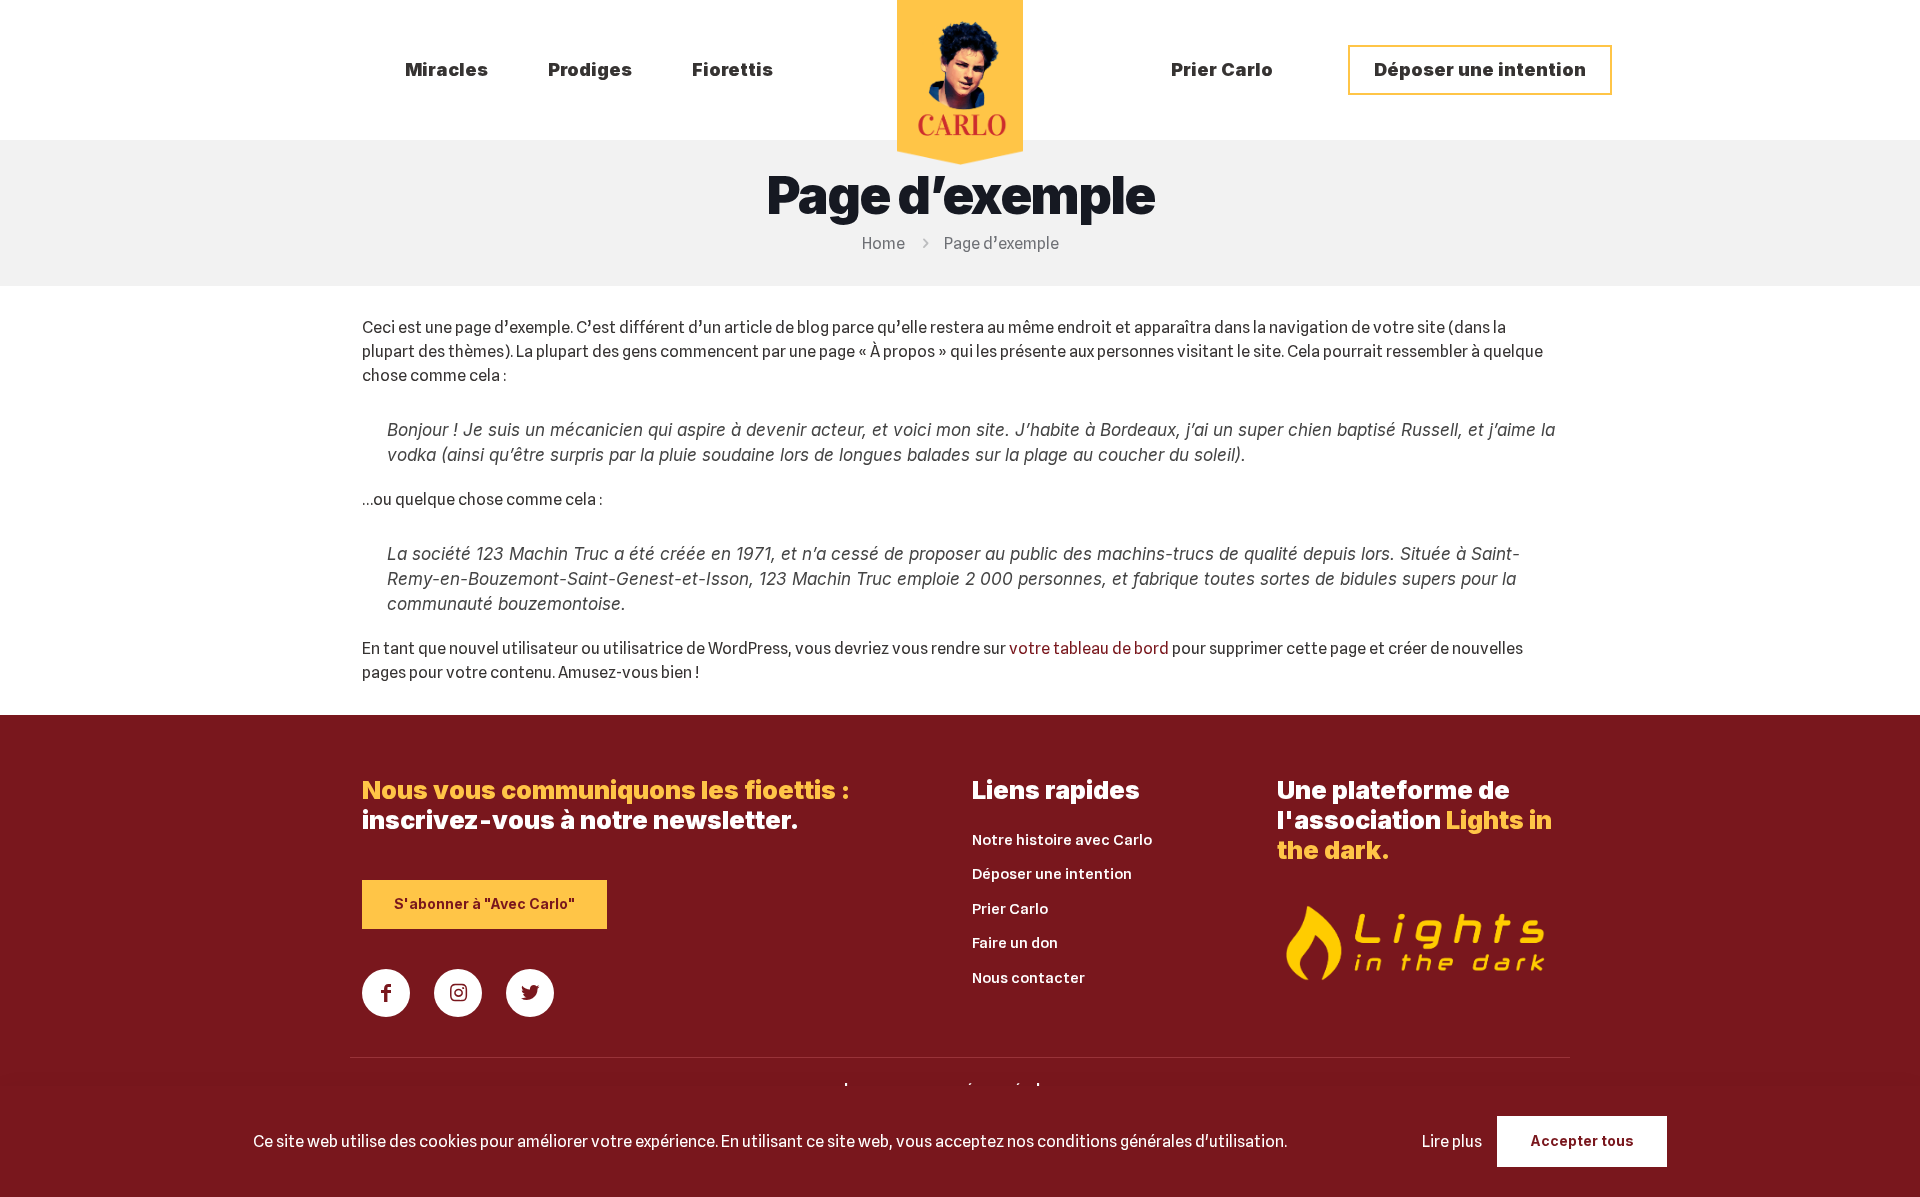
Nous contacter (1028, 978)
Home (883, 243)
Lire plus (1452, 1141)
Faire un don (1015, 943)
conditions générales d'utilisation (1160, 1141)
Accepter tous (1582, 1140)
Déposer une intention (1052, 874)
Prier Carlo (1010, 909)
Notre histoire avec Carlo (1062, 840)
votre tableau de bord (1089, 648)
